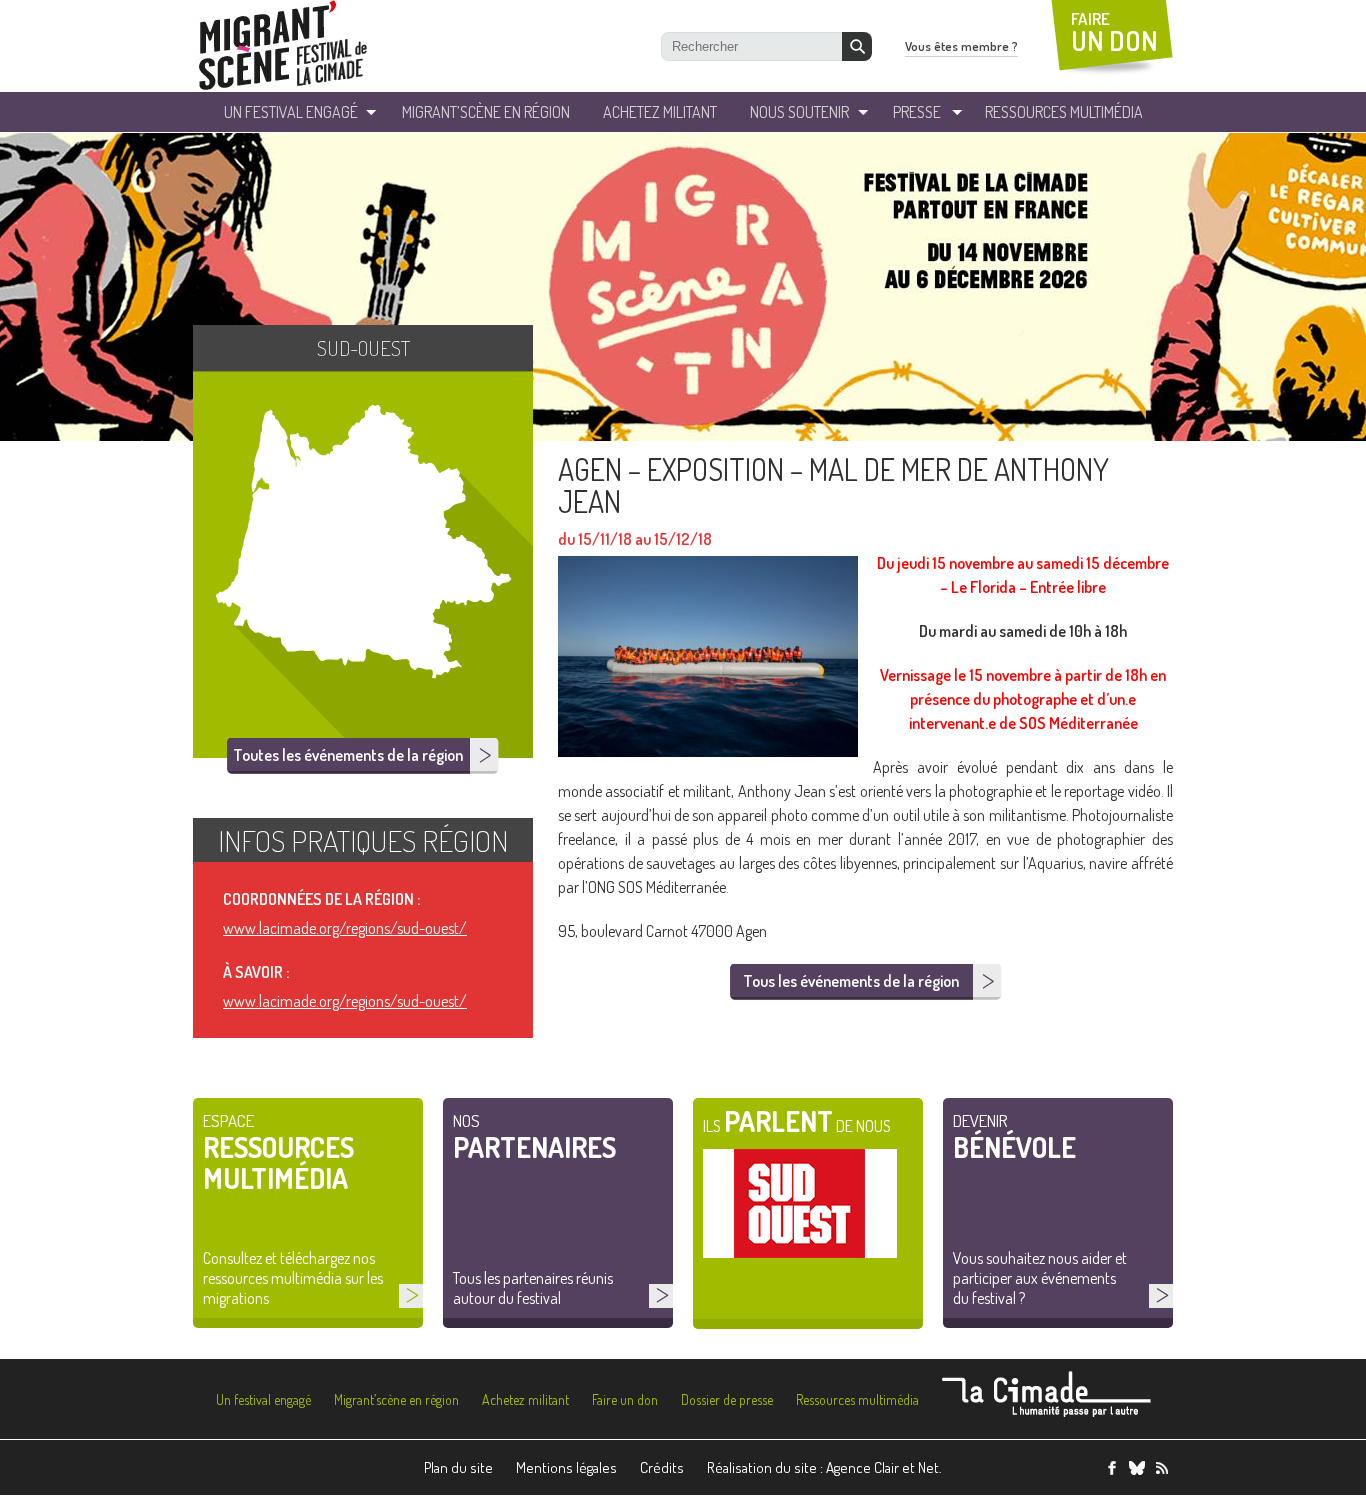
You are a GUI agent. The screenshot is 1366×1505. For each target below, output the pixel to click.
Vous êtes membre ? (961, 46)
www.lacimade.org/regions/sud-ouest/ (345, 928)
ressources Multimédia (1064, 112)
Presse (917, 112)
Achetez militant (660, 112)
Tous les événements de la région (851, 981)
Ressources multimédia (857, 1399)
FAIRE (1114, 32)
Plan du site (458, 1467)
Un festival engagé (263, 1399)
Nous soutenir (799, 112)
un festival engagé (291, 112)
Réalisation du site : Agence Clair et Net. (824, 1467)
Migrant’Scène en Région (486, 112)
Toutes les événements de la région (348, 755)
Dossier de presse (727, 1399)
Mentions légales (566, 1467)
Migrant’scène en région (396, 1399)
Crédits (662, 1467)
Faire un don (625, 1399)
